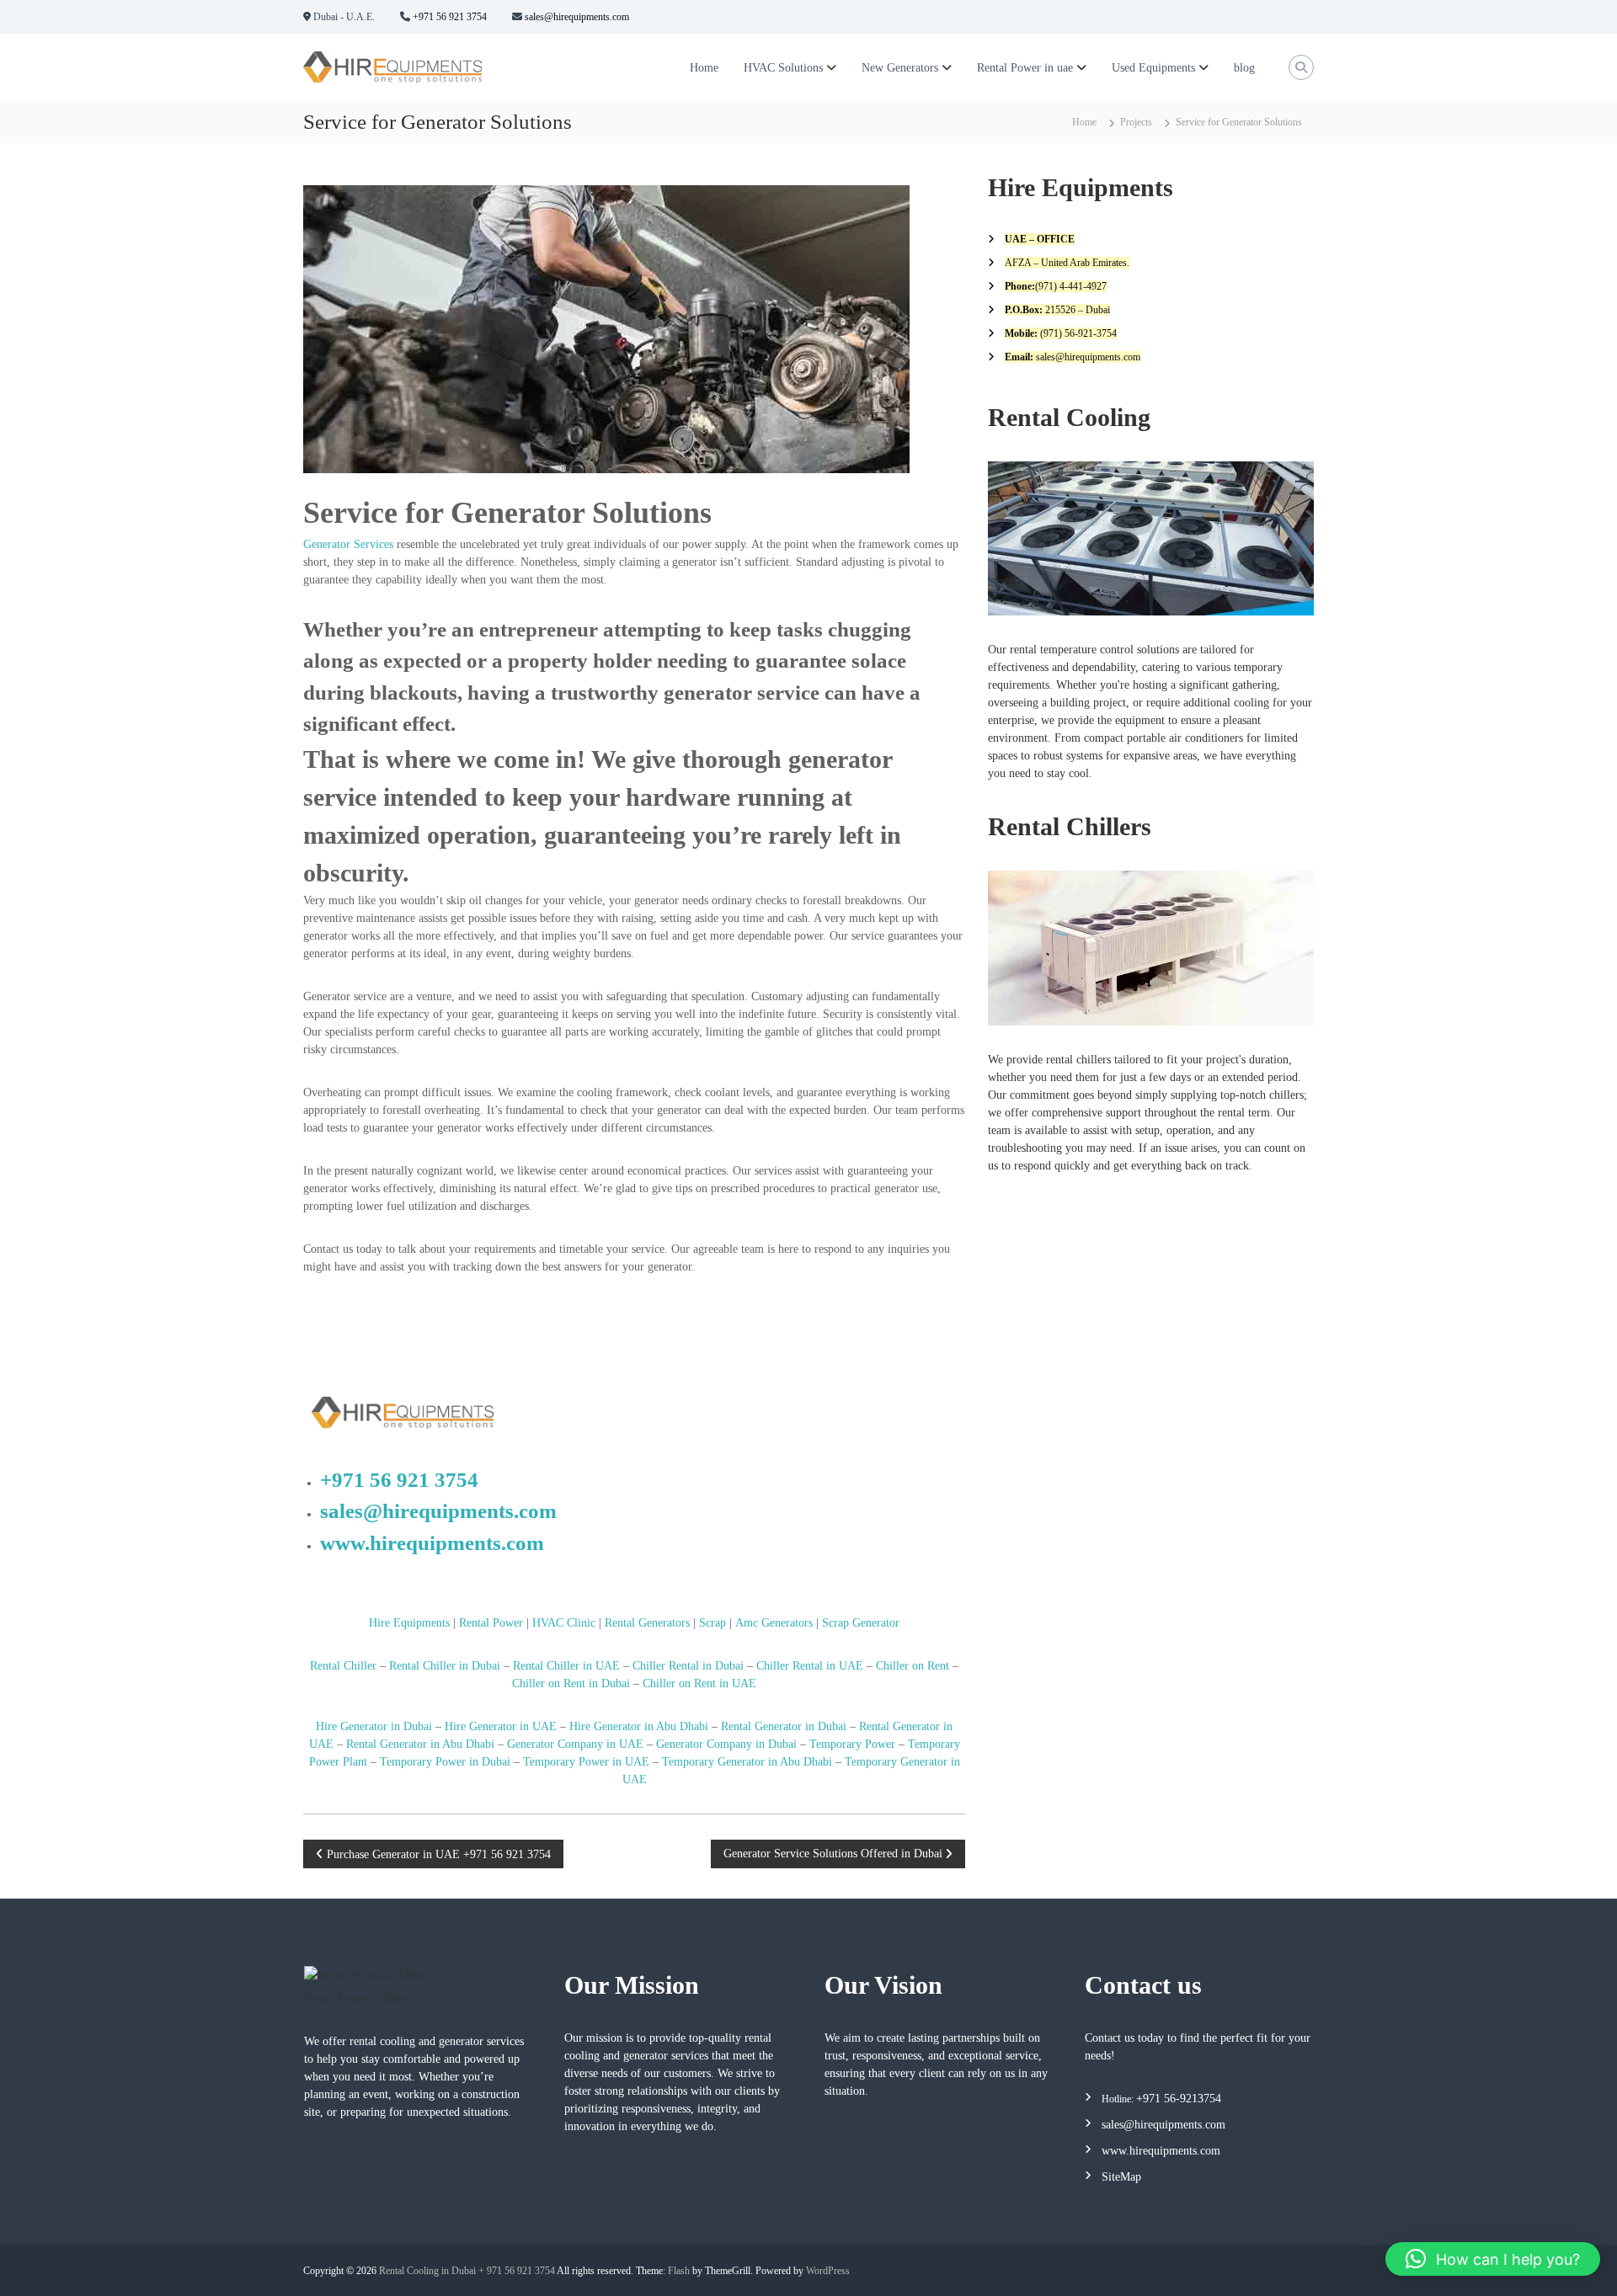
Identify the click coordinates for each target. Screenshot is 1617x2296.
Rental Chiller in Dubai (445, 1666)
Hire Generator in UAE (501, 1726)
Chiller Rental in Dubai (688, 1666)
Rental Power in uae (1025, 68)
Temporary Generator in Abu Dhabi (747, 1762)
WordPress (828, 2271)
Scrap (712, 1623)
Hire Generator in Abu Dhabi (639, 1726)
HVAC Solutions (783, 68)
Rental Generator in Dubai (784, 1726)
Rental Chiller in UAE (566, 1666)
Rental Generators (647, 1623)
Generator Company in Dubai (726, 1744)
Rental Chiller (343, 1666)
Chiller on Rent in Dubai (571, 1683)
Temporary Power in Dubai (445, 1762)
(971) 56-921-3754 (1077, 333)
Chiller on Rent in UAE (699, 1683)
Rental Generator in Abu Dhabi (420, 1744)
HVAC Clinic (564, 1623)
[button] (1493, 2259)
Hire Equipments (409, 1623)
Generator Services (348, 544)
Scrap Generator (861, 1623)
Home (704, 68)
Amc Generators (774, 1623)
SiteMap (1121, 2177)
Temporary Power (852, 1744)
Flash (679, 2271)
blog (1244, 68)
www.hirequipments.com (432, 1543)
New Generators (900, 68)
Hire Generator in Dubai (374, 1726)
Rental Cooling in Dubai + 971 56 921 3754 (467, 2271)
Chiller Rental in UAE (810, 1666)
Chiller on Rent (913, 1666)
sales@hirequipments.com (576, 17)
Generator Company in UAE (574, 1744)
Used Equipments (1153, 68)
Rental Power (491, 1623)
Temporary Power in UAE (586, 1762)
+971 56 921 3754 (448, 17)
